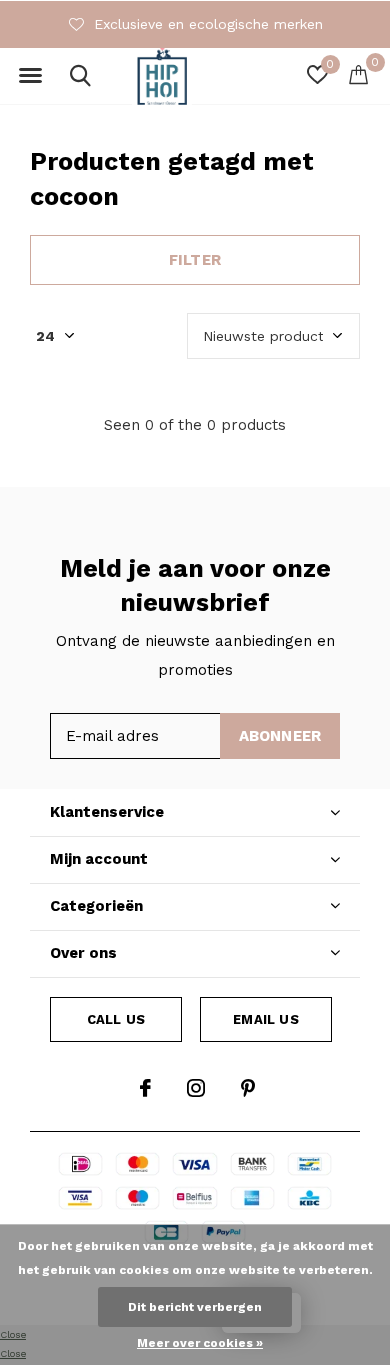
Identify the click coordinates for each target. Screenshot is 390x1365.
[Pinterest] (248, 1088)
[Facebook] (145, 1088)
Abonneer (280, 736)
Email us (265, 1019)
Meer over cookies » (200, 1343)
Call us (116, 1019)
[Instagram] (196, 1088)
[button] (30, 76)
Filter (195, 260)
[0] (358, 74)
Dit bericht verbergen (195, 1307)
